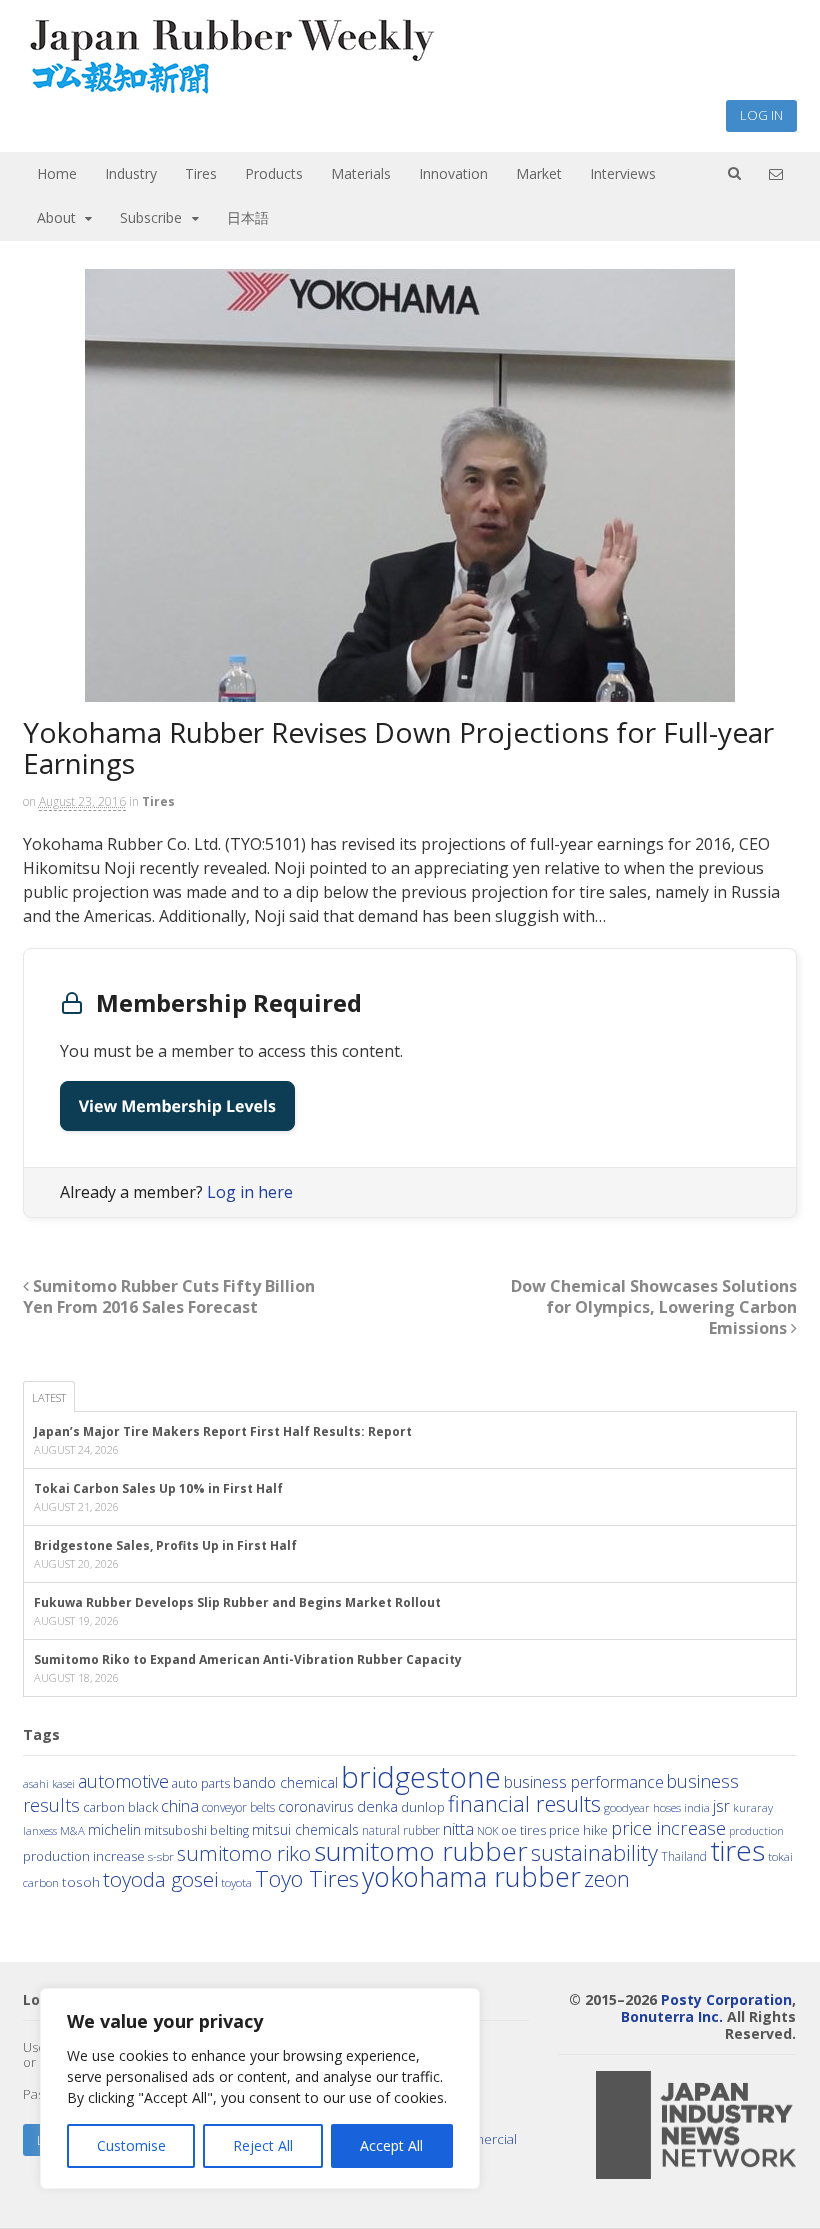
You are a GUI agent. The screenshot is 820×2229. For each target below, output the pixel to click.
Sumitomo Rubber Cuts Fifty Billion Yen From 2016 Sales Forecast (169, 1296)
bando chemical (285, 1782)
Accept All (391, 2145)
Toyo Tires (307, 1878)
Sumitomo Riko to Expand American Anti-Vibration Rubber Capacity (248, 1659)
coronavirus (316, 1806)
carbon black (120, 1807)
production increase (84, 1856)
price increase (668, 1827)
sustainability (594, 1852)
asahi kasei (49, 1784)
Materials (361, 173)
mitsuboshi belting (196, 1830)
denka (377, 1806)
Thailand (684, 1856)
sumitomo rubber (421, 1851)
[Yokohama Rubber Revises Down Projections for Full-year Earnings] (410, 485)
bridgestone (421, 1777)
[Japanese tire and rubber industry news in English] (230, 89)
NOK (487, 1830)
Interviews (623, 173)
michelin (114, 1829)
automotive (123, 1781)
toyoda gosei (160, 1879)
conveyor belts (238, 1807)
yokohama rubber (471, 1876)
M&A (72, 1830)
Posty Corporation (726, 1999)
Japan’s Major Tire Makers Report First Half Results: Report (223, 1431)
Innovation (453, 173)
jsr (721, 1806)
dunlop (423, 1807)
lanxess (40, 1831)
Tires (201, 173)
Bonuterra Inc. (672, 2016)
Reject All (263, 2145)
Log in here (250, 1192)
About (56, 217)
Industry (131, 173)
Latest (49, 1397)
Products (274, 173)
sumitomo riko (244, 1853)
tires (737, 1850)
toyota (236, 1882)
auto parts (201, 1783)
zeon (607, 1878)
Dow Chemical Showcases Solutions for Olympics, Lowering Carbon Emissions (654, 1307)
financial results (524, 1803)
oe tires (523, 1830)
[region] (260, 2088)
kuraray (753, 1807)
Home (57, 173)
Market (539, 173)
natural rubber (401, 1830)
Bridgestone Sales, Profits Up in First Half (165, 1545)
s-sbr (161, 1856)
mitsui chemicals (305, 1829)
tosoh (81, 1881)
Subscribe (151, 217)
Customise (131, 2145)
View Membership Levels (177, 1106)
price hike (578, 1830)
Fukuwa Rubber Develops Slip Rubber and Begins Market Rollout (237, 1602)
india (697, 1807)
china (180, 1806)
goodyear (627, 1807)
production (756, 1830)
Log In (761, 115)
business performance (584, 1782)
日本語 (248, 217)
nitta (458, 1828)
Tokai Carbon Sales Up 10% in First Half (158, 1488)
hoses (667, 1807)
